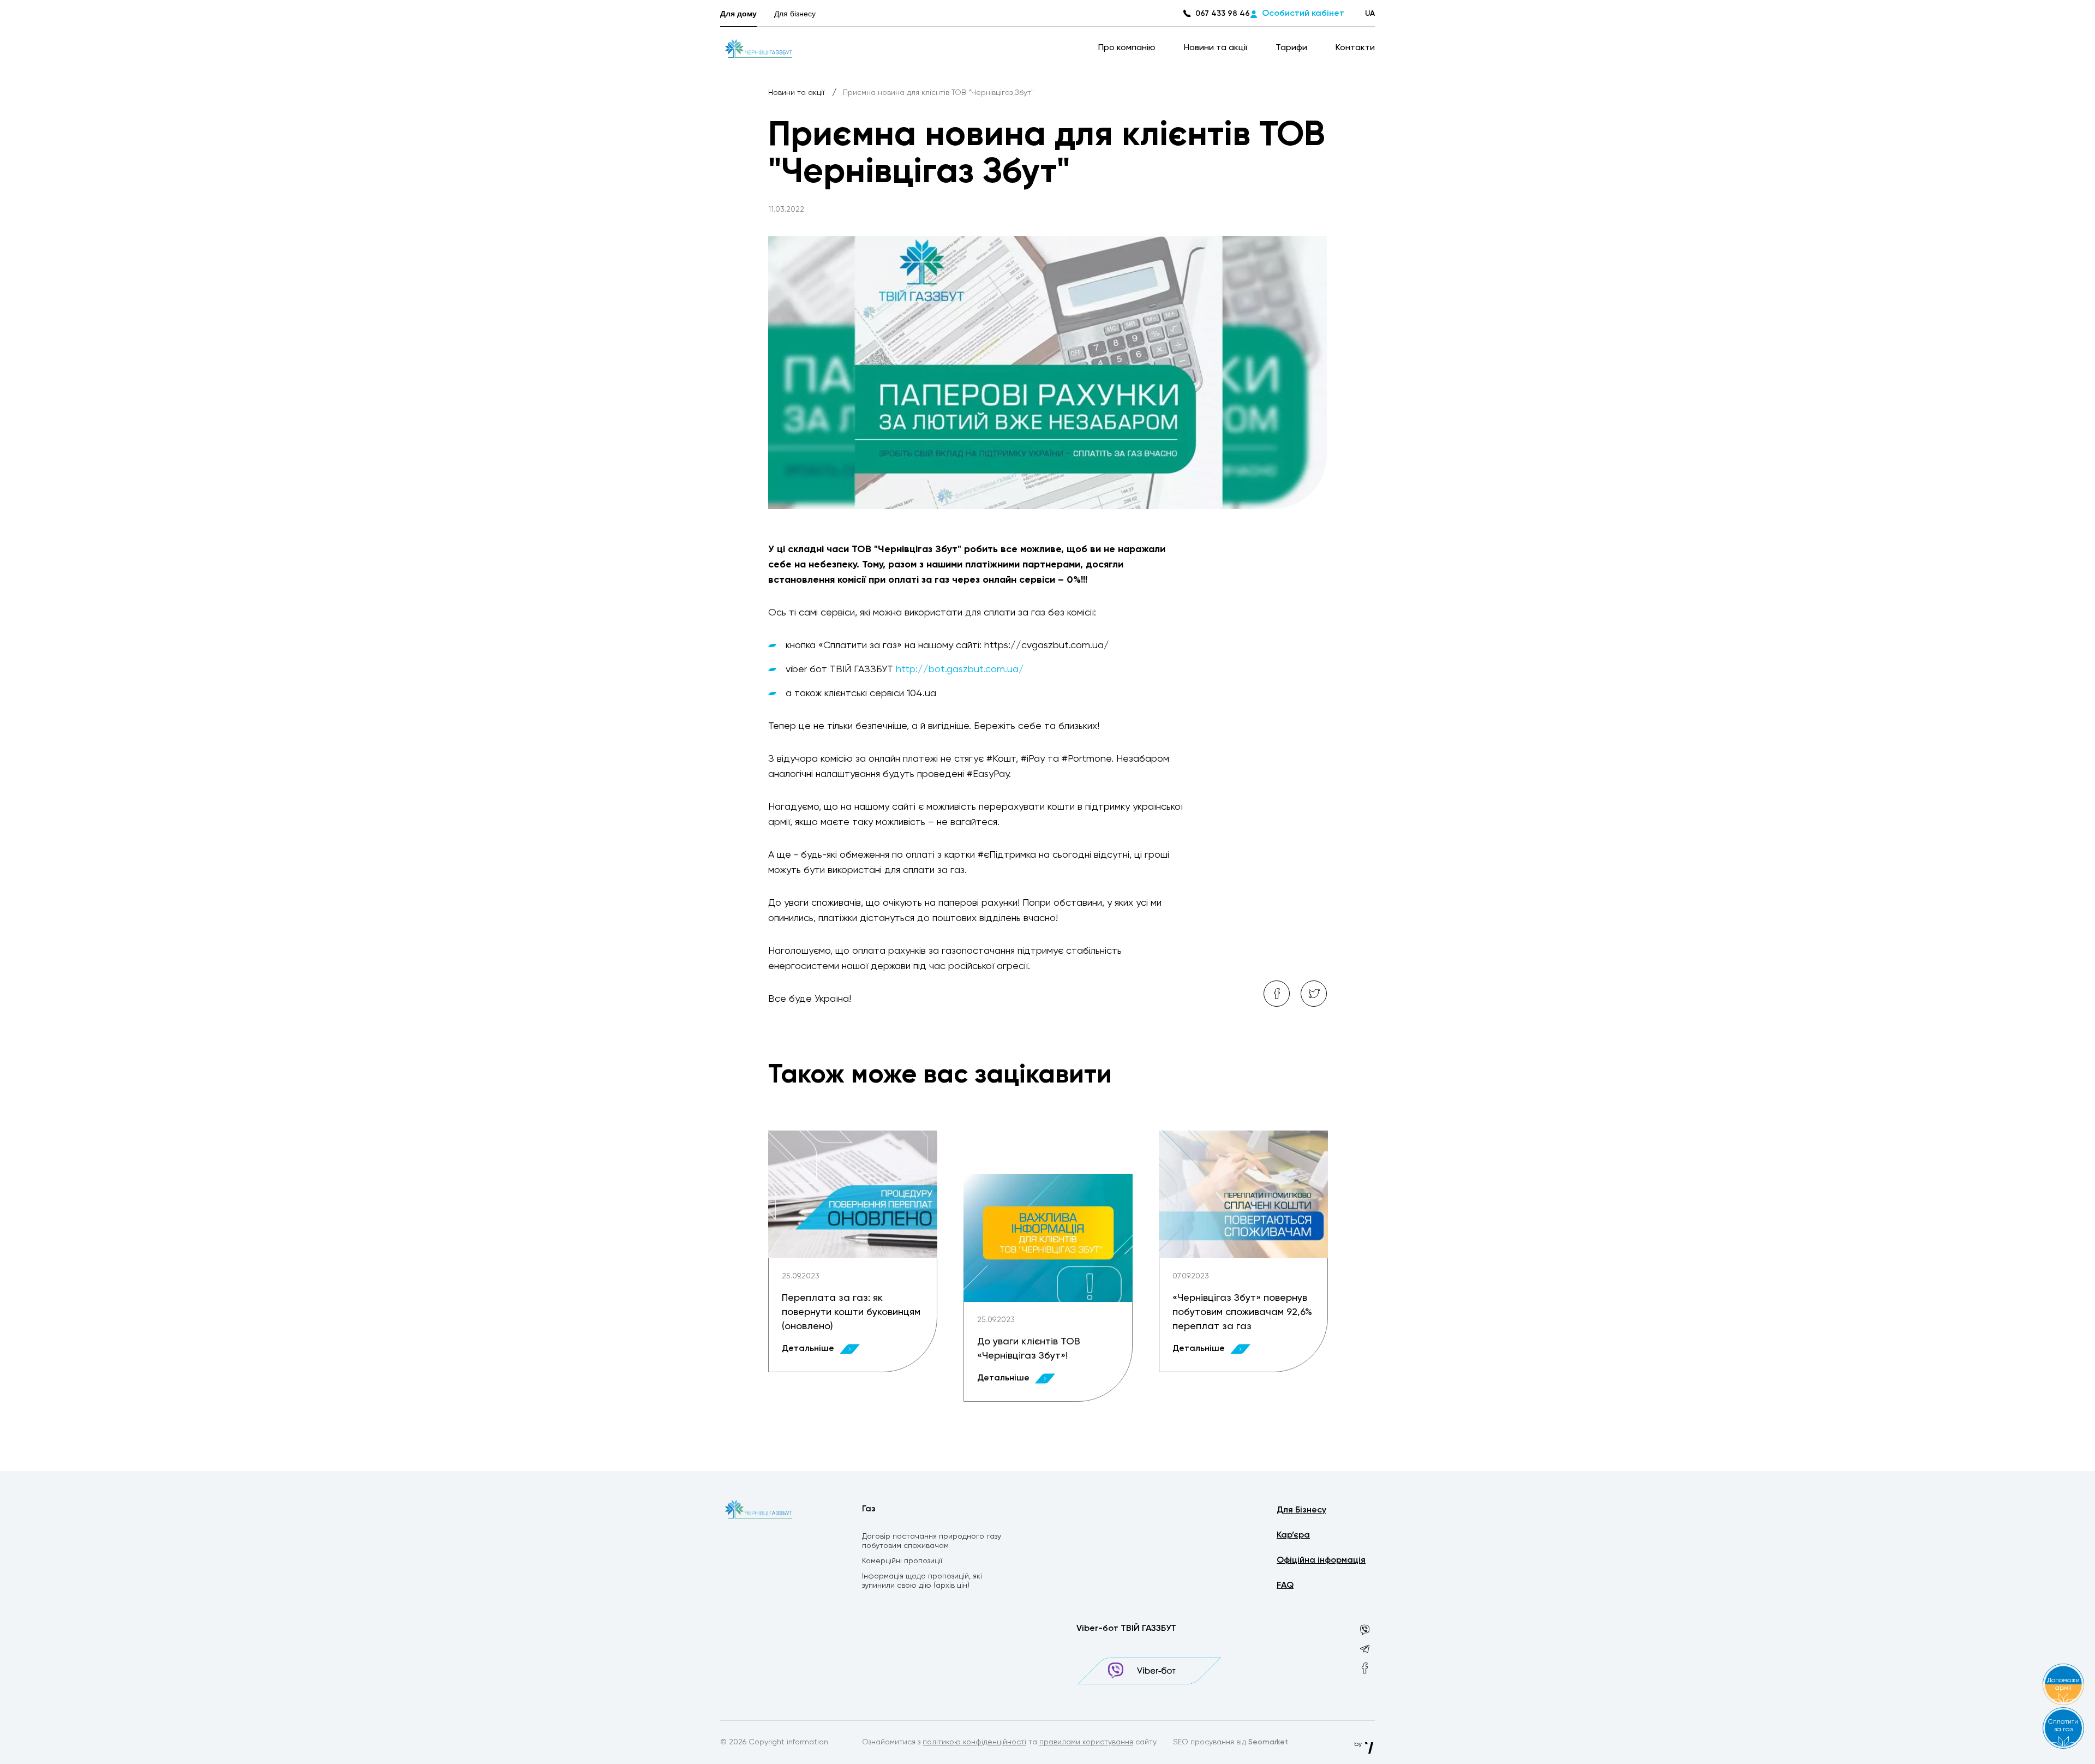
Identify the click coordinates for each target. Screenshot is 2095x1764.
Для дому (738, 14)
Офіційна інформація (1321, 1560)
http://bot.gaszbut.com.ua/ (960, 669)
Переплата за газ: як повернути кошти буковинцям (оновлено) (851, 1312)
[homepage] (759, 48)
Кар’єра (1293, 1535)
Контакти (1355, 48)
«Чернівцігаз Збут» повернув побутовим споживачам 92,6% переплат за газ (1242, 1312)
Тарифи (1292, 48)
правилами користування (1086, 1742)
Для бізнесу (795, 14)
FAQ (1285, 1586)
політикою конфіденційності (974, 1742)
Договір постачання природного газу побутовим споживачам (932, 1541)
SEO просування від (1231, 1742)
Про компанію (1128, 48)
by (1359, 1744)
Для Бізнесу (1301, 1510)
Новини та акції (1217, 48)
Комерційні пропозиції (902, 1561)
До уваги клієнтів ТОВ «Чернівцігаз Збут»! (1029, 1349)
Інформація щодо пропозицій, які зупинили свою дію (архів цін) (922, 1581)
